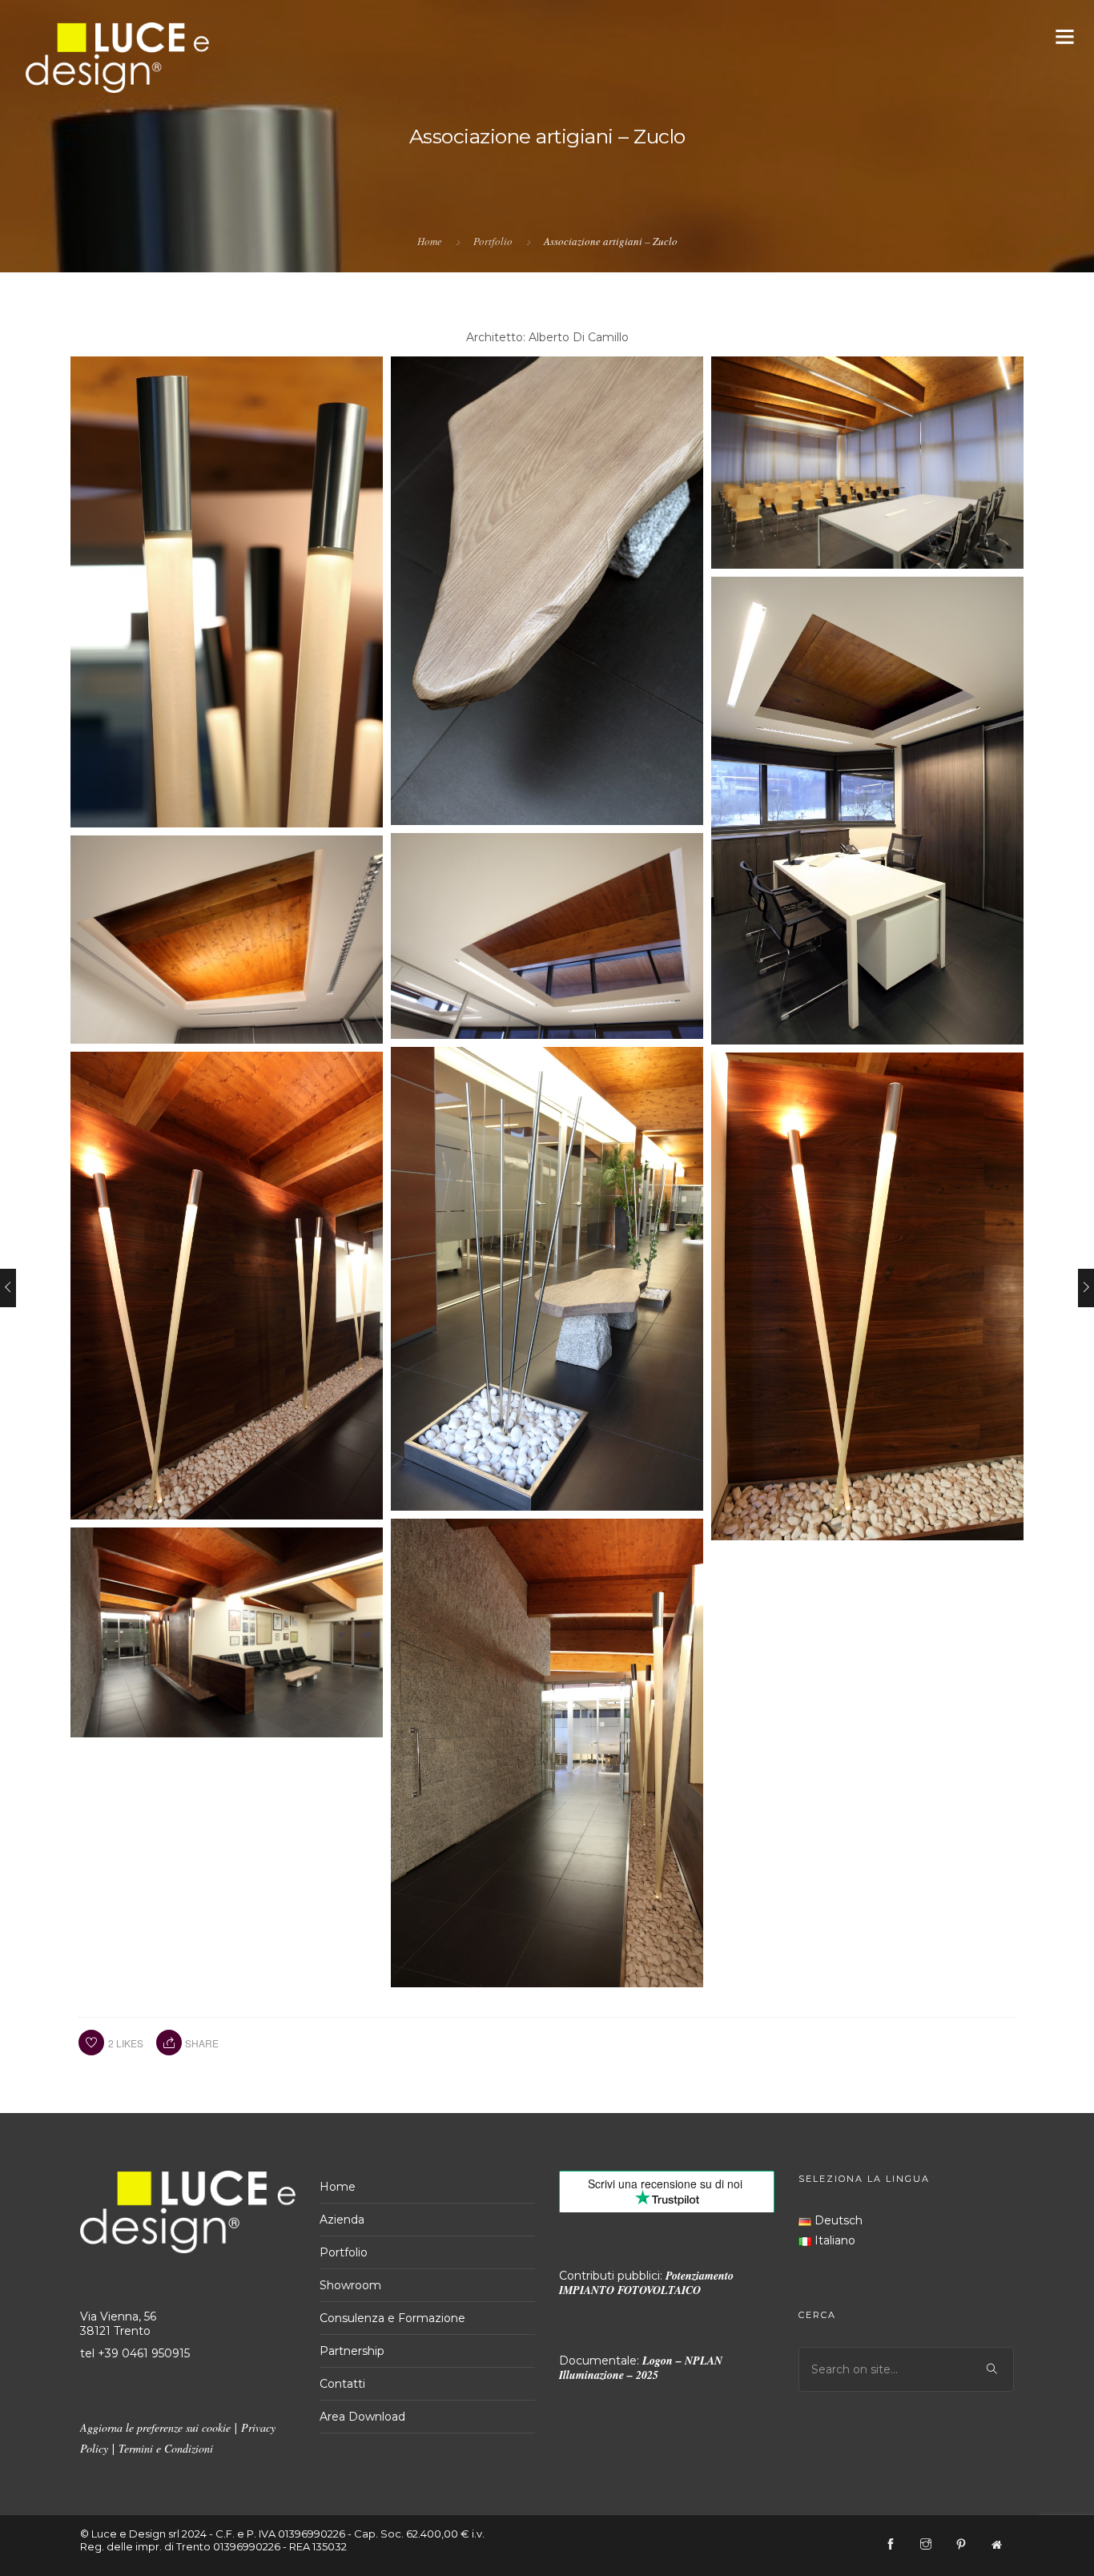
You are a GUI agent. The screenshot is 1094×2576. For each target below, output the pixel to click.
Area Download (362, 2417)
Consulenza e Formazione (392, 2318)
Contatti (342, 2384)
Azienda (342, 2220)
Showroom (350, 2285)
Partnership (352, 2351)
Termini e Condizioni (166, 2448)
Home (430, 241)
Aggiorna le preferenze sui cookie (155, 2427)
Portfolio (493, 241)
